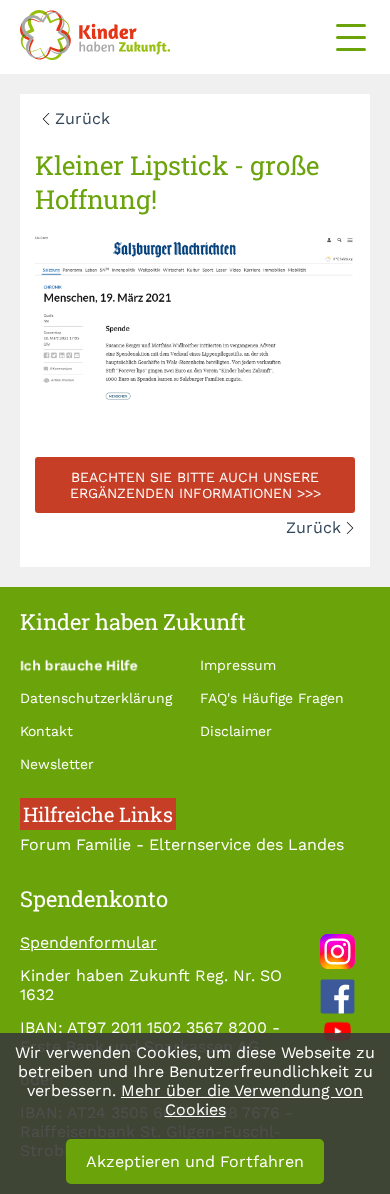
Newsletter (57, 764)
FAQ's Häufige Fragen (272, 698)
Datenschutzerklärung (96, 698)
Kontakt (46, 731)
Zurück (82, 118)
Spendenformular (88, 942)
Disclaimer (236, 731)
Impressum (238, 665)
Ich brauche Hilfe (79, 665)
